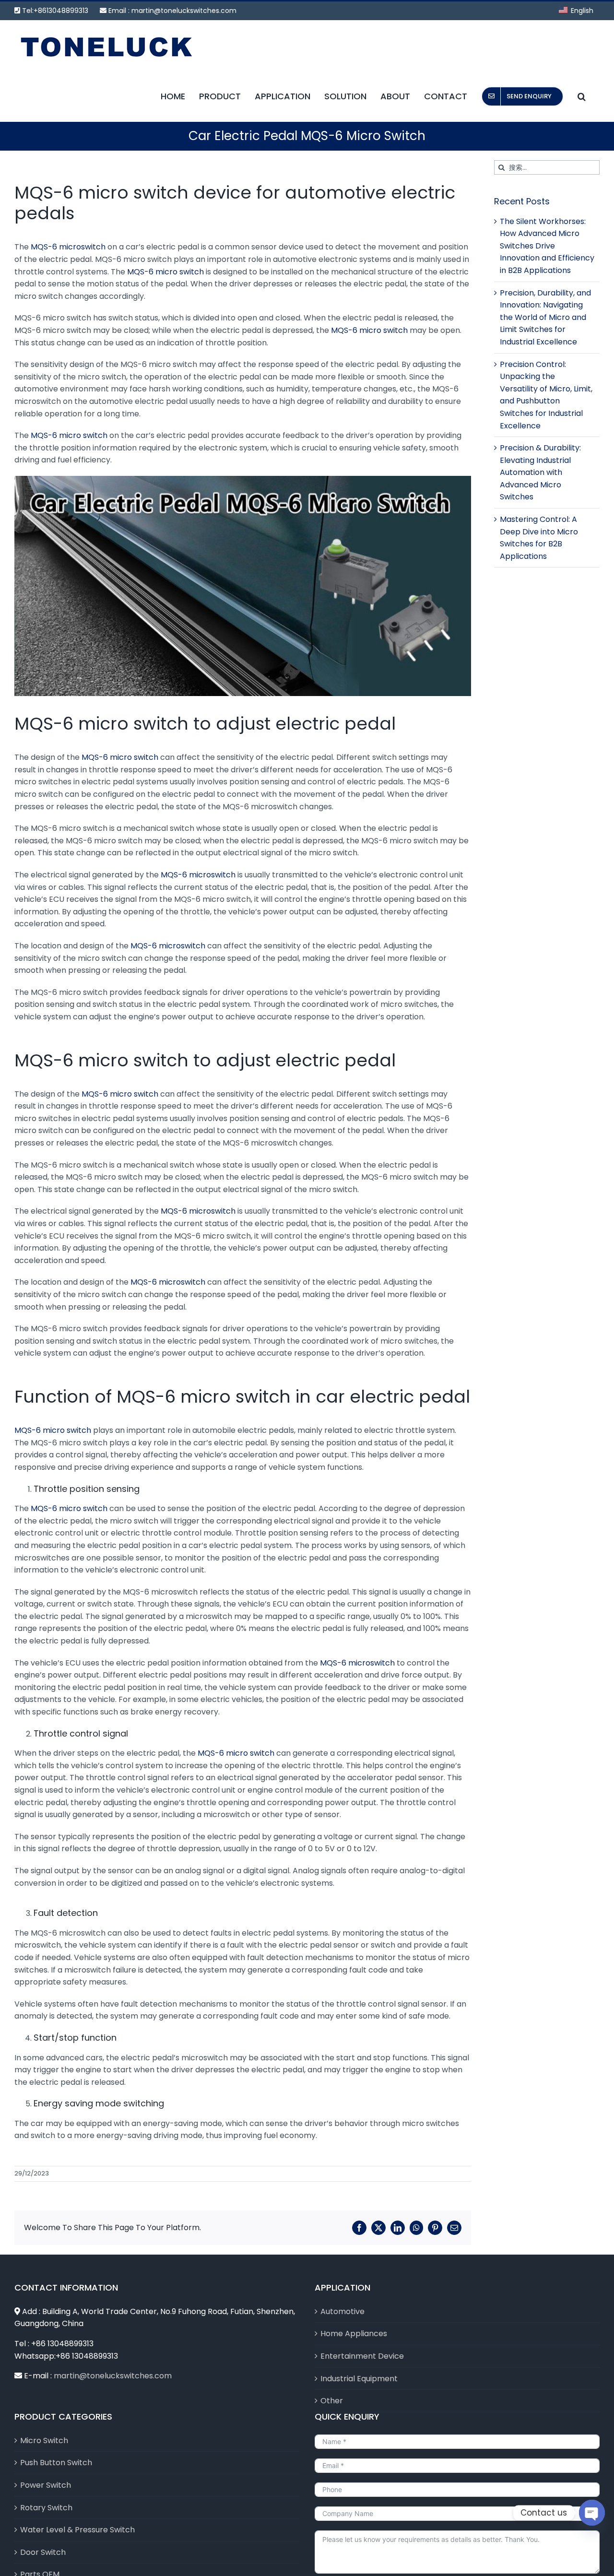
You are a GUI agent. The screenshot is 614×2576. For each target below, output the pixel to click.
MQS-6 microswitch (68, 247)
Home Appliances (354, 2334)
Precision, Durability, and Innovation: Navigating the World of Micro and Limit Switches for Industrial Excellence (545, 317)
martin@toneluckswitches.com (184, 11)
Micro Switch (44, 2440)
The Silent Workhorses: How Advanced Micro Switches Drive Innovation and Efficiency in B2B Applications (547, 246)
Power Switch (46, 2485)
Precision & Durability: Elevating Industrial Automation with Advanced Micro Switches (540, 472)
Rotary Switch (46, 2508)
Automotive (342, 2311)
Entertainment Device (362, 2356)
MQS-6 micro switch (165, 272)
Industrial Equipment (359, 2379)
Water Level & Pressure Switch (77, 2530)
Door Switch (43, 2552)
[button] (582, 96)
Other (332, 2401)
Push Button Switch (56, 2463)
